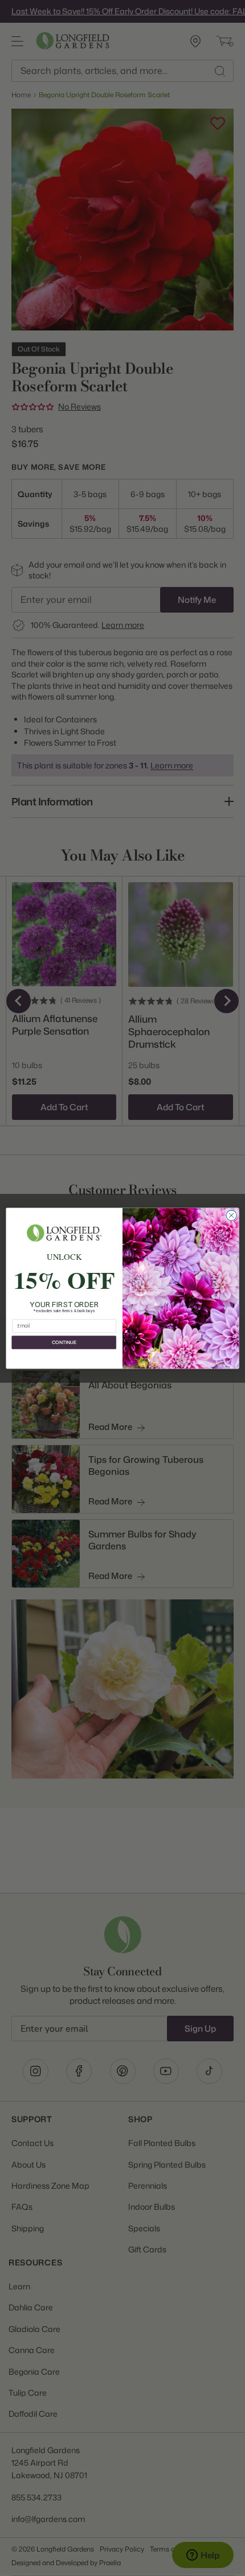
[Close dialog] (231, 1215)
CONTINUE (64, 1342)
